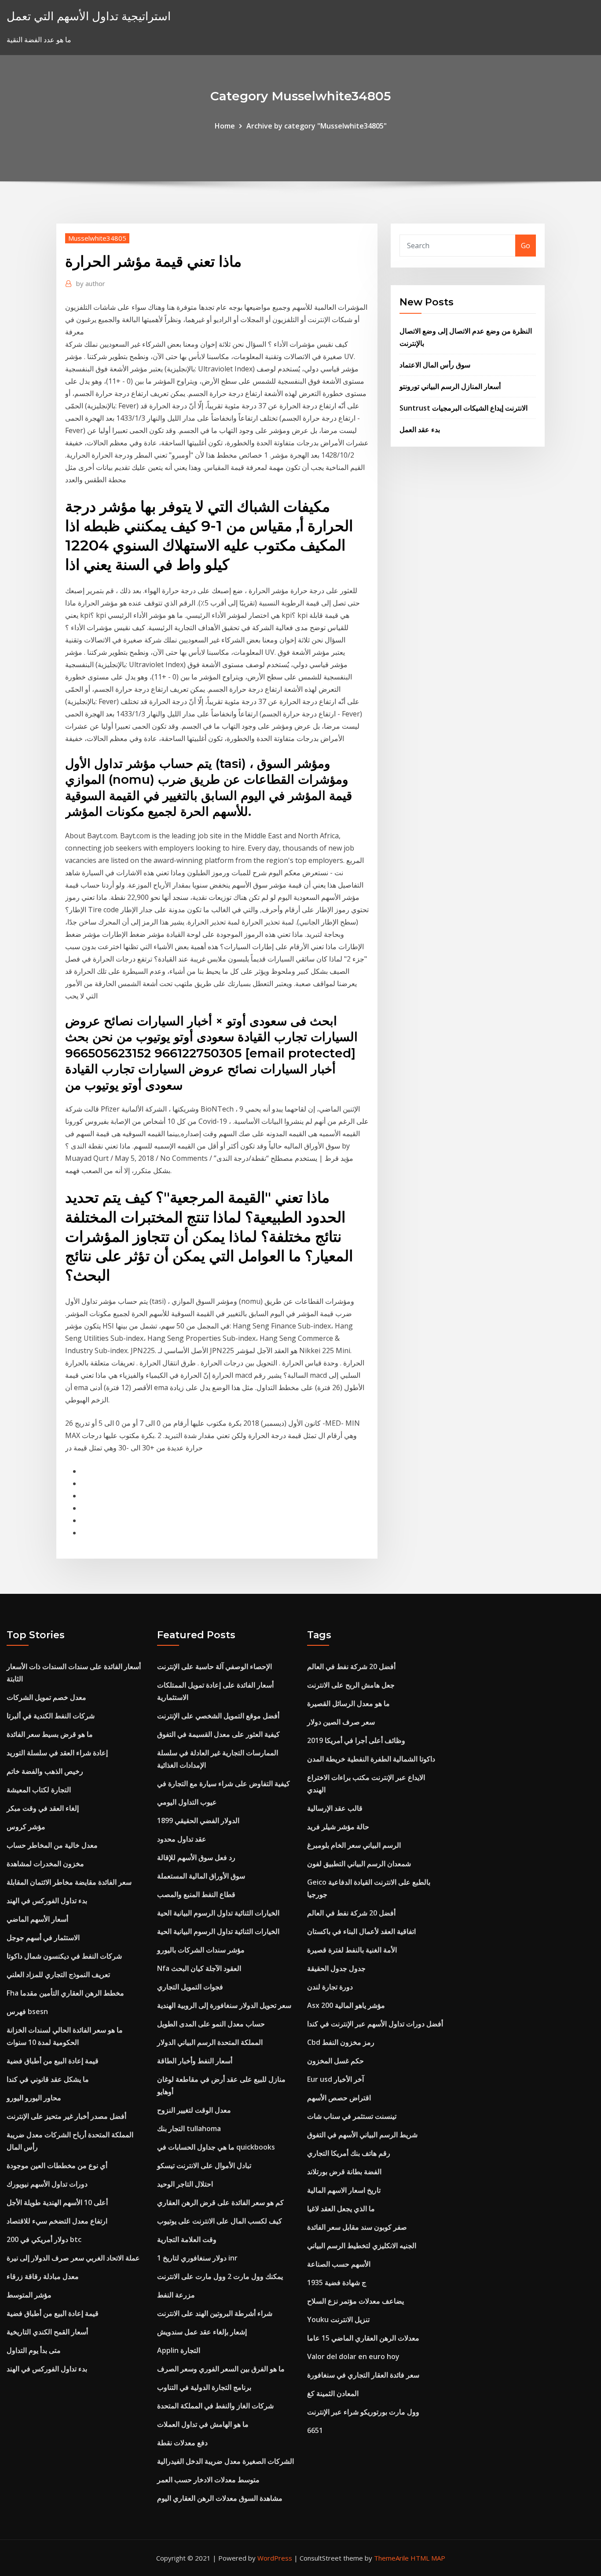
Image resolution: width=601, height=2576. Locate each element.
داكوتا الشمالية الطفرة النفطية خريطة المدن (371, 1759)
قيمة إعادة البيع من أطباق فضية (53, 2061)
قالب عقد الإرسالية (335, 1808)
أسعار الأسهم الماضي (37, 1919)
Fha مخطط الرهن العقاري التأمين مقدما (65, 1993)
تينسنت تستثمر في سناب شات (352, 2116)
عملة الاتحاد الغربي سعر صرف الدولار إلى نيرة (73, 2258)
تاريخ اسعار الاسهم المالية (344, 2190)
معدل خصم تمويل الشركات (46, 1697)
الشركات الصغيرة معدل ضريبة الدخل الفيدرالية (225, 2461)
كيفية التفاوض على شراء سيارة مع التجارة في (224, 1783)
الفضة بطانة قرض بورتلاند (344, 2172)
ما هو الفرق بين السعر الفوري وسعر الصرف (221, 2369)
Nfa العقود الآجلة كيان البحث (199, 1968)
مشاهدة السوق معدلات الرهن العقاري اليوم (220, 2498)
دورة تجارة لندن (330, 1987)
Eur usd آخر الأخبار (335, 2079)
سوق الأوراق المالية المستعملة (201, 1876)
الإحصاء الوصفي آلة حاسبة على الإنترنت (214, 1666)
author (91, 283)
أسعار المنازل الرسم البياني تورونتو (450, 386)
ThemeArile (391, 2558)
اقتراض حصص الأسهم (339, 2098)
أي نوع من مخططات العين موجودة (57, 2165)
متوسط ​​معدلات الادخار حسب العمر (208, 2480)
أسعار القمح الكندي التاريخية (47, 2332)
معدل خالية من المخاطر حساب (52, 1845)
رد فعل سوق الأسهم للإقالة (196, 1857)
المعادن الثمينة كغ (333, 2393)
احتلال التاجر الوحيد (185, 2184)
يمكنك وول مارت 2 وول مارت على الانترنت (220, 2276)
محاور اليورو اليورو (34, 2098)
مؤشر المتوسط (29, 2295)
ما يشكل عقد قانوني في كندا (48, 2079)
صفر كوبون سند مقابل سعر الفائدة (357, 2227)
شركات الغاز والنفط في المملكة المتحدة (215, 2406)
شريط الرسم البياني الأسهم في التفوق (362, 2135)
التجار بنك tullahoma (189, 2128)
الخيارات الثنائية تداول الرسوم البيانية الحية (218, 1913)
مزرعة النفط (176, 2295)
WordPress (275, 2558)
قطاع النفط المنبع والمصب (196, 1894)
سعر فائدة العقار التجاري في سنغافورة (363, 2375)
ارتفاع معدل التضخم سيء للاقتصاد (57, 2221)
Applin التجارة (179, 2350)
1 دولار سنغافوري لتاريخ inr (197, 2258)
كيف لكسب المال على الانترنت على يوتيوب (220, 2221)
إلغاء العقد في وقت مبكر (43, 1808)
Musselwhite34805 (97, 238)
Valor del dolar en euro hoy (353, 2356)
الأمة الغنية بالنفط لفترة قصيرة (352, 1950)
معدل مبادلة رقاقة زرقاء (43, 2276)
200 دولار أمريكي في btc (44, 2239)
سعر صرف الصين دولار (341, 1722)
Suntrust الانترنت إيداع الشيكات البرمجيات (464, 408)
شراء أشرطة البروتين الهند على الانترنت (215, 2313)
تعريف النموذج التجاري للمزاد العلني (58, 1974)
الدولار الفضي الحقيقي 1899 (198, 1820)
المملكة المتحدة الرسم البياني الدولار (210, 2042)
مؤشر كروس (26, 1827)
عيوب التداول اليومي (187, 1802)
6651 (315, 2430)
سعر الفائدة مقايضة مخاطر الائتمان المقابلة (69, 1882)
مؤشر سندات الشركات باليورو (201, 1950)
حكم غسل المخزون (335, 2061)
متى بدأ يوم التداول (34, 2350)
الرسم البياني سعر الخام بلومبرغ (354, 1845)
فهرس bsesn (27, 2011)
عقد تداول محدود (182, 1839)
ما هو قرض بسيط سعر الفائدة (50, 1734)
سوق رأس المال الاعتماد (435, 365)
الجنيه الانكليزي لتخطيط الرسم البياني (362, 2246)
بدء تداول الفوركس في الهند (47, 1901)
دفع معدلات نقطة (182, 2443)
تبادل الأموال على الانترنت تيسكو (204, 2165)
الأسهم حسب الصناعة (339, 2264)
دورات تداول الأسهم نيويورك (47, 2184)
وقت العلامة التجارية (187, 2239)
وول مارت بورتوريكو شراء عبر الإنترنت (363, 2412)
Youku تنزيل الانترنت (338, 2319)
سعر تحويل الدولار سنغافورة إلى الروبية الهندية (224, 2005)
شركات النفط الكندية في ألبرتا (51, 1716)
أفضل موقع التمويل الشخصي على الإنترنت (218, 1716)
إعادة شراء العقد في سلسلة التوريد (57, 1753)
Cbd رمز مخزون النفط (341, 2042)
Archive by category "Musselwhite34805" (317, 126)
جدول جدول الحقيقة (336, 1968)
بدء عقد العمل (420, 429)
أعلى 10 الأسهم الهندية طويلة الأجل (57, 2202)
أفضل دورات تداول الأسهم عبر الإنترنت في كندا (375, 2024)
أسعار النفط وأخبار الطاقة (195, 2061)
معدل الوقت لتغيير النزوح (194, 2110)
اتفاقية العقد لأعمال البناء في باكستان (361, 1931)
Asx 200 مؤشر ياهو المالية (346, 2005)
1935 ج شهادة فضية (337, 2282)
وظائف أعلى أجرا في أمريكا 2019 (356, 1740)
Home (225, 126)
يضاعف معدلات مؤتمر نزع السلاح (355, 2301)
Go (526, 246)
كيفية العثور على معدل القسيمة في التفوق (218, 1734)
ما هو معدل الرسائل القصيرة (348, 1703)
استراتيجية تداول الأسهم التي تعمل (89, 16)
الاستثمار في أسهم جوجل (43, 1938)
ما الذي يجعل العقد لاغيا (341, 2209)
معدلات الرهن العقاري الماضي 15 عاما (363, 2338)
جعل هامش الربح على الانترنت (351, 1685)
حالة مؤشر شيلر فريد (338, 1827)
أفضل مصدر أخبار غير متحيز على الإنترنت (66, 2116)
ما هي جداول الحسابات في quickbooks (216, 2147)
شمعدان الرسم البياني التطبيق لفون (359, 1864)
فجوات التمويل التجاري (190, 1987)
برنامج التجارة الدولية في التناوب (204, 2387)
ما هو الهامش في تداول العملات (203, 2424)
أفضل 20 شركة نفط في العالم (351, 1666)
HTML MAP (428, 2558)
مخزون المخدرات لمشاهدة (45, 1864)
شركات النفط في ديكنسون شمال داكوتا (64, 1956)
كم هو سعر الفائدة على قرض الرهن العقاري (220, 2202)
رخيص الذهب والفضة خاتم (45, 1771)
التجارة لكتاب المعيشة (39, 1790)
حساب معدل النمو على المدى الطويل (211, 2024)
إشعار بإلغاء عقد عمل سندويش (202, 2332)
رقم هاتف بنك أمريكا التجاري (349, 2153)
